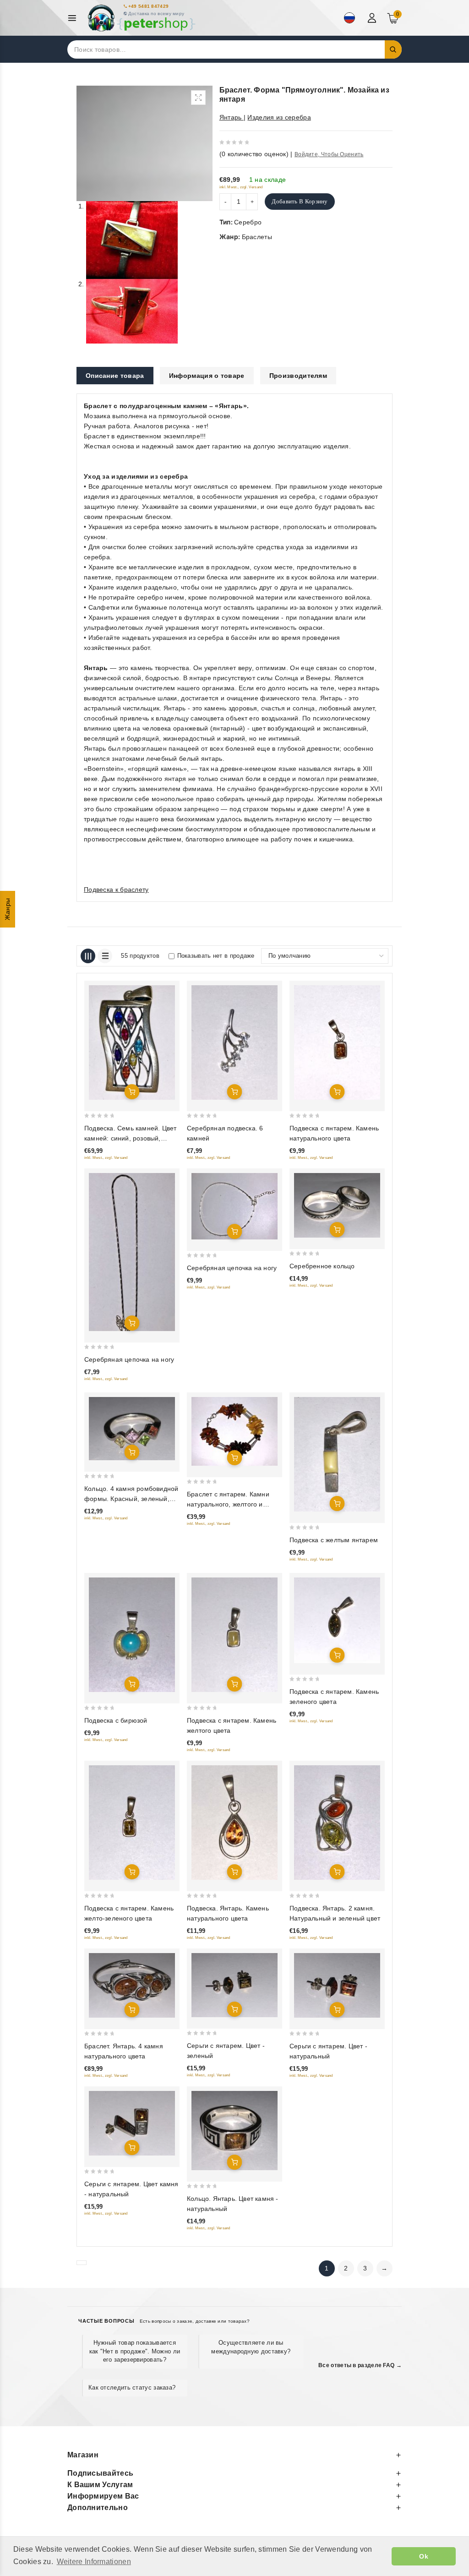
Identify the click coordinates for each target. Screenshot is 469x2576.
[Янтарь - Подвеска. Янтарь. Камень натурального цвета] (234, 1823)
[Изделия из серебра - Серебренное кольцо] (337, 1205)
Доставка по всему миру (156, 14)
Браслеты (257, 237)
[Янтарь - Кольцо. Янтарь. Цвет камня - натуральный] (234, 2131)
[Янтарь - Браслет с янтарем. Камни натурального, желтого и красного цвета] (234, 1431)
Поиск (393, 49)
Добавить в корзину (300, 201)
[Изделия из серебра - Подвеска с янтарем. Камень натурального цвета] (337, 1042)
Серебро (248, 222)
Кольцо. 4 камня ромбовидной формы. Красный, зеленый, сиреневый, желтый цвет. (131, 1499)
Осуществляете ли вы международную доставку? (251, 2347)
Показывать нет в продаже (216, 956)
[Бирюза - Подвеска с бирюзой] (132, 1635)
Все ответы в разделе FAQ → (360, 2365)
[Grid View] (88, 956)
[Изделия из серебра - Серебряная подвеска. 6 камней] (234, 1042)
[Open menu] (74, 18)
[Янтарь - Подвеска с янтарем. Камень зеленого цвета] (337, 1620)
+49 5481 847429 (149, 6)
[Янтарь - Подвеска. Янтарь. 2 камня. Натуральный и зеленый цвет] (337, 1823)
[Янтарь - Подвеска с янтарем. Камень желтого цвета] (234, 1635)
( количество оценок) (254, 154)
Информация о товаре (207, 376)
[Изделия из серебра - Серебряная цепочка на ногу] (132, 1252)
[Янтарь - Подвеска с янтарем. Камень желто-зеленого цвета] (132, 1823)
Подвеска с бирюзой (116, 1720)
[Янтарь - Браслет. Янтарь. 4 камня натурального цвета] (132, 1985)
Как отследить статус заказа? (132, 2388)
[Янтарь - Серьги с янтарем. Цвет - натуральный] (337, 1985)
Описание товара (115, 376)
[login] (373, 18)
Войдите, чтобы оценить (329, 154)
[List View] (105, 956)
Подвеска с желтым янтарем (334, 1540)
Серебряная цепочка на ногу (129, 1359)
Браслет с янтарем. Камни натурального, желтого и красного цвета (228, 1504)
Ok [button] (424, 2556)
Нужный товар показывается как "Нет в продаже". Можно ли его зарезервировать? (135, 2351)
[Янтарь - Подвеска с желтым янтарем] (337, 1454)
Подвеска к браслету (116, 890)
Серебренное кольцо (322, 1266)
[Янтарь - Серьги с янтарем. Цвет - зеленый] (234, 1985)
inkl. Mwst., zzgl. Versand (241, 187)
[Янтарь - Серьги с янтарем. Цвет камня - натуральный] (132, 2123)
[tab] (115, 376)
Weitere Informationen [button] (94, 2562)
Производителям (298, 376)
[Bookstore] (141, 18)
